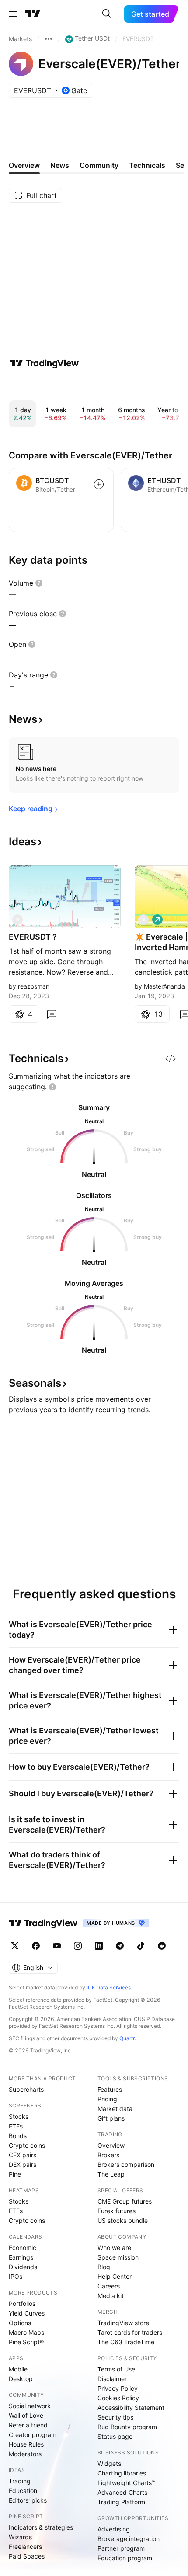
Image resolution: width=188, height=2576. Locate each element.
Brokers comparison (126, 2165)
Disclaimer (112, 2379)
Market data (115, 2109)
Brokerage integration (129, 2539)
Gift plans (111, 2118)
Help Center (115, 2276)
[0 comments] (52, 1014)
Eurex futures (117, 2211)
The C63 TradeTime (126, 2342)
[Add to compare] (99, 484)
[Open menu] (13, 14)
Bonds (18, 2136)
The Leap (111, 2174)
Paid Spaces (27, 2556)
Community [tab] (99, 165)
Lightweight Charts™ (127, 2483)
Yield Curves (27, 2313)
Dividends (23, 2267)
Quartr (127, 2038)
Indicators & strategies (41, 2527)
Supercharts (26, 2089)
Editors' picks (28, 2500)
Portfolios (22, 2303)
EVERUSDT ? (33, 937)
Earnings (21, 2257)
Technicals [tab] (147, 165)
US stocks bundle (123, 2220)
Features (110, 2089)
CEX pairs (23, 2155)
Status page (115, 2436)
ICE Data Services (109, 1988)
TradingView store (123, 2323)
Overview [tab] (24, 165)
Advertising (114, 2529)
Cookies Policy (118, 2398)
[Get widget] (171, 1059)
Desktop (21, 2379)
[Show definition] (39, 583)
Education (23, 2491)
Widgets (109, 2463)
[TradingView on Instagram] (78, 1946)
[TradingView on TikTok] (141, 1946)
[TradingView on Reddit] (162, 1946)
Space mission (118, 2257)
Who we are (114, 2248)
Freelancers (25, 2546)
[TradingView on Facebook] (36, 1946)
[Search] (107, 14)
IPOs (16, 2276)
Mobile (18, 2369)
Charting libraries (122, 2473)
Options (20, 2323)
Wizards (20, 2537)
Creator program (33, 2435)
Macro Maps (26, 2332)
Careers (109, 2286)
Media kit (111, 2296)
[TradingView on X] (15, 1946)
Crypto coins (27, 2145)
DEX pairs (23, 2165)
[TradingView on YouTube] (57, 1946)
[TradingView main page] (33, 14)
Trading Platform (121, 2502)
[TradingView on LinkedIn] (99, 1946)
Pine (15, 2174)
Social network (30, 2406)
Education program (125, 2558)
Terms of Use (116, 2369)
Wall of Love (26, 2415)
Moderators (25, 2454)
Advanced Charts (122, 2492)
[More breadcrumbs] (49, 39)
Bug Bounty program (127, 2427)
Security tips (115, 2417)
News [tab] (60, 165)
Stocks (19, 2116)
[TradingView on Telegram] (120, 1946)
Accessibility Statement (131, 2408)
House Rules (26, 2444)
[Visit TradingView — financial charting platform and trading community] (44, 363)
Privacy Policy (118, 2388)
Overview (111, 2145)
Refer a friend (28, 2425)
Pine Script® (26, 2342)
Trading (20, 2481)
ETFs (16, 2126)
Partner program (121, 2548)
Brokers (108, 2155)
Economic (23, 2248)
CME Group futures (125, 2201)
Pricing (107, 2099)
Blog (104, 2267)
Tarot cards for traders (130, 2332)
